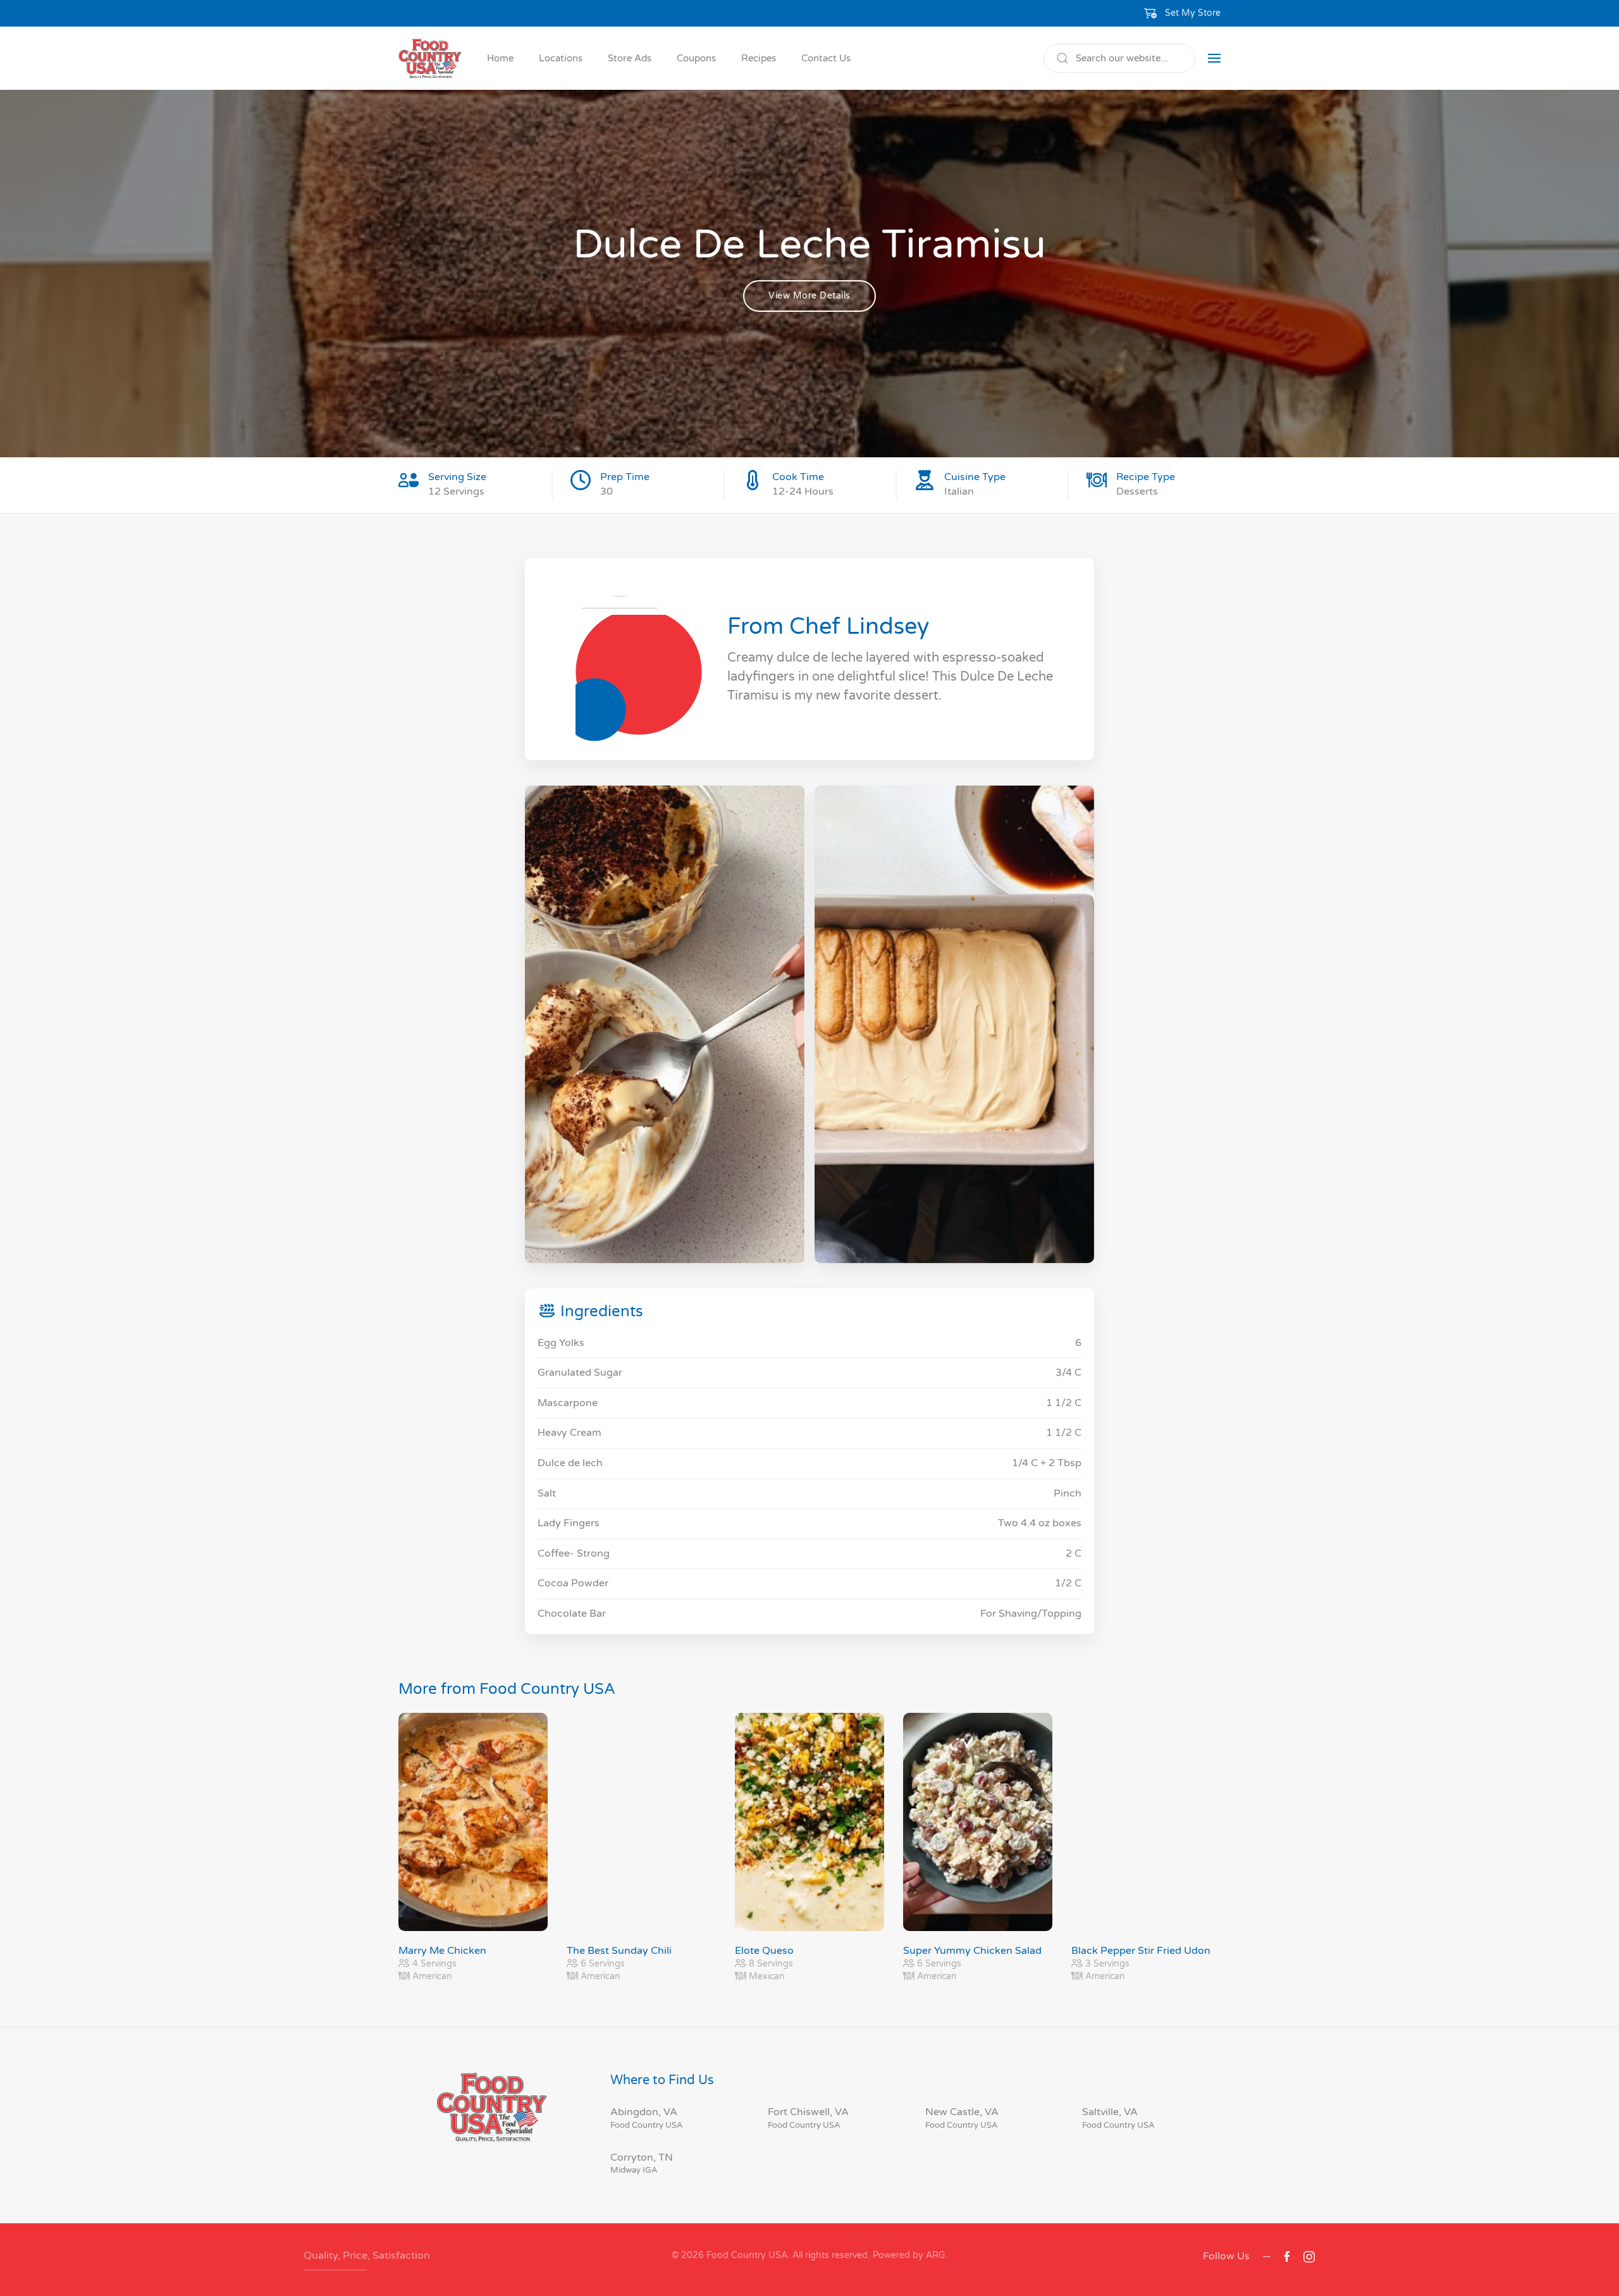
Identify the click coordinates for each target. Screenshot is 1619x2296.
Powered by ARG (908, 2255)
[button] (1183, 13)
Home (500, 58)
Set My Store (1193, 13)
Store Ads (630, 58)
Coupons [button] (696, 58)
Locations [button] (561, 58)
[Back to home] (430, 58)
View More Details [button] (809, 296)
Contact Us (826, 58)
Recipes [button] (759, 58)
